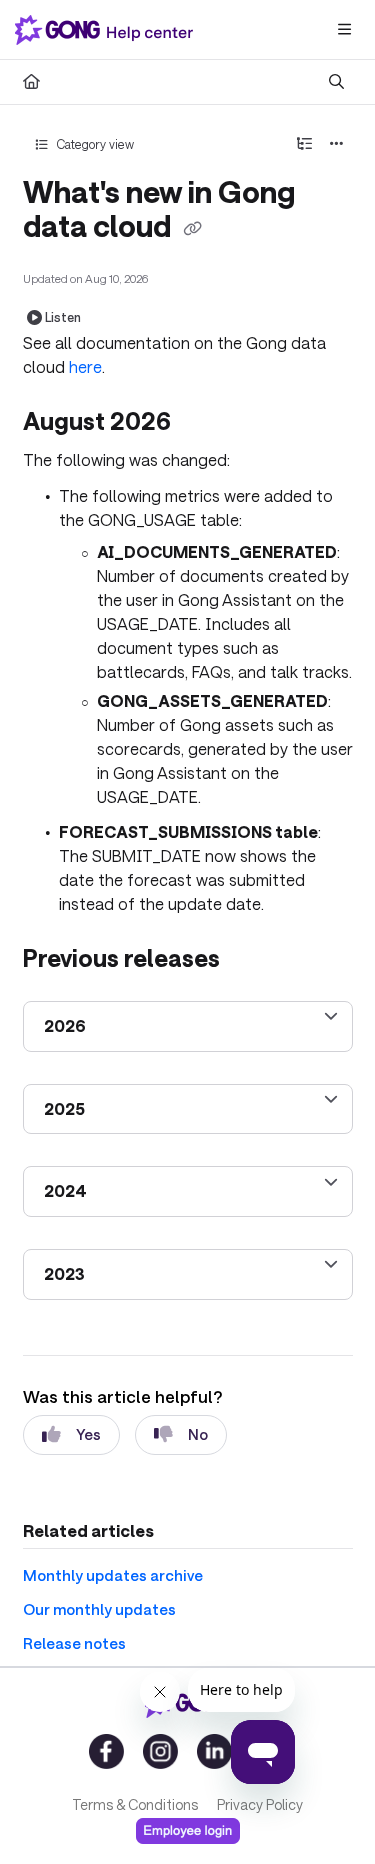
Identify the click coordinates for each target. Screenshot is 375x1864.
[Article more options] (337, 144)
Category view (94, 144)
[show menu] (344, 30)
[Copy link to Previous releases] (251, 961)
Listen (63, 317)
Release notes (74, 1643)
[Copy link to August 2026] (202, 424)
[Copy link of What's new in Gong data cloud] (193, 229)
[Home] (108, 30)
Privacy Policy (260, 1804)
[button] (330, 1814)
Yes (88, 1434)
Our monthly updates (99, 1609)
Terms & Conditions (135, 1804)
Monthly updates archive (113, 1575)
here (85, 366)
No (198, 1434)
